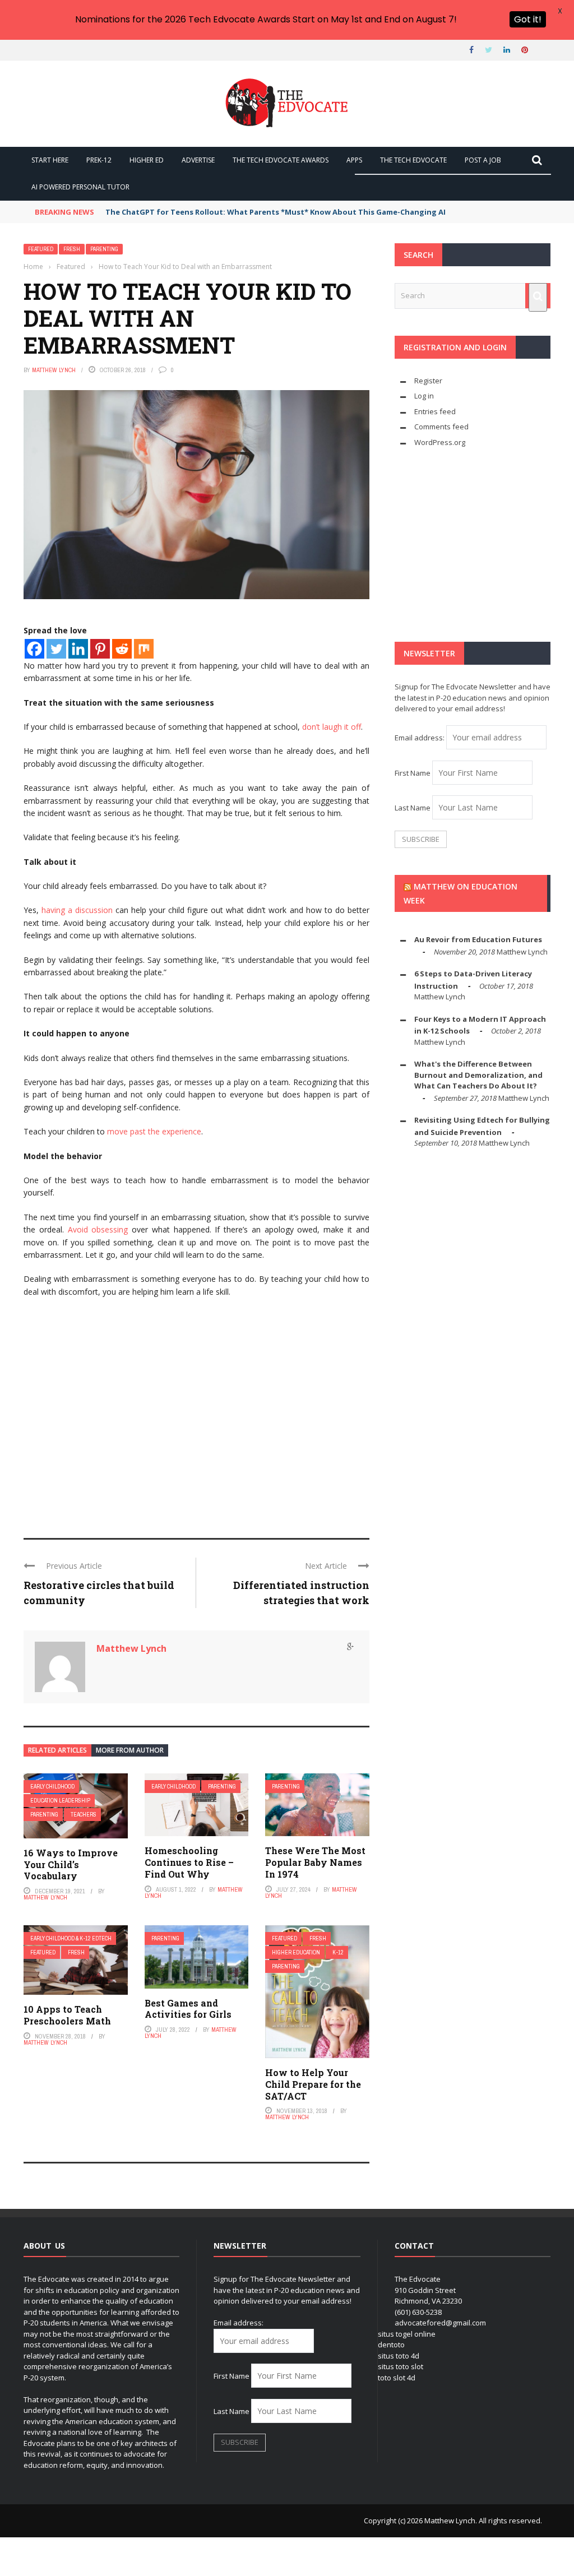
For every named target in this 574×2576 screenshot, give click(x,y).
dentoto (391, 2345)
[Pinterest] (100, 649)
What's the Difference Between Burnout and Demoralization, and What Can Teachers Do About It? (478, 1075)
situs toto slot (401, 2366)
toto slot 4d (397, 2378)
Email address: (420, 738)
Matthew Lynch (54, 370)
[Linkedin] (78, 649)
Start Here (50, 160)
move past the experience (154, 1131)
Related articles (57, 1750)
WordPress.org (440, 442)
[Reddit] (122, 649)
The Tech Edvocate (413, 160)
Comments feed (441, 427)
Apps (354, 160)
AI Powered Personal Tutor (80, 187)
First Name (413, 773)
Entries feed (435, 411)
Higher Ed (147, 160)
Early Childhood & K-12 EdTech (71, 1938)
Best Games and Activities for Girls (188, 2009)
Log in (424, 396)
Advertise (198, 160)
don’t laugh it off (332, 727)
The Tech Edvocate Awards (281, 160)
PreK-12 (99, 160)
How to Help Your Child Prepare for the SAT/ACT (313, 2084)
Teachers (84, 1815)
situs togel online (407, 2334)
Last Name (413, 808)
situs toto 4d (399, 2356)
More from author (130, 1750)
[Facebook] (34, 649)
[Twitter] (56, 649)
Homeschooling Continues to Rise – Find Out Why (189, 1862)
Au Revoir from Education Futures (478, 939)
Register (428, 381)
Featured (41, 249)
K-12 (338, 1952)
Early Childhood (52, 1787)
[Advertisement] (196, 1437)
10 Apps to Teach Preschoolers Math (67, 2015)
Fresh (72, 249)
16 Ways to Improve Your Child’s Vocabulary (71, 1864)
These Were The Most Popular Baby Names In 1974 (315, 1862)
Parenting (104, 249)
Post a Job (483, 160)
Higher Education (296, 1952)
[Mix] (144, 649)
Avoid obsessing (98, 1229)
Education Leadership (60, 1801)
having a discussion (77, 910)
